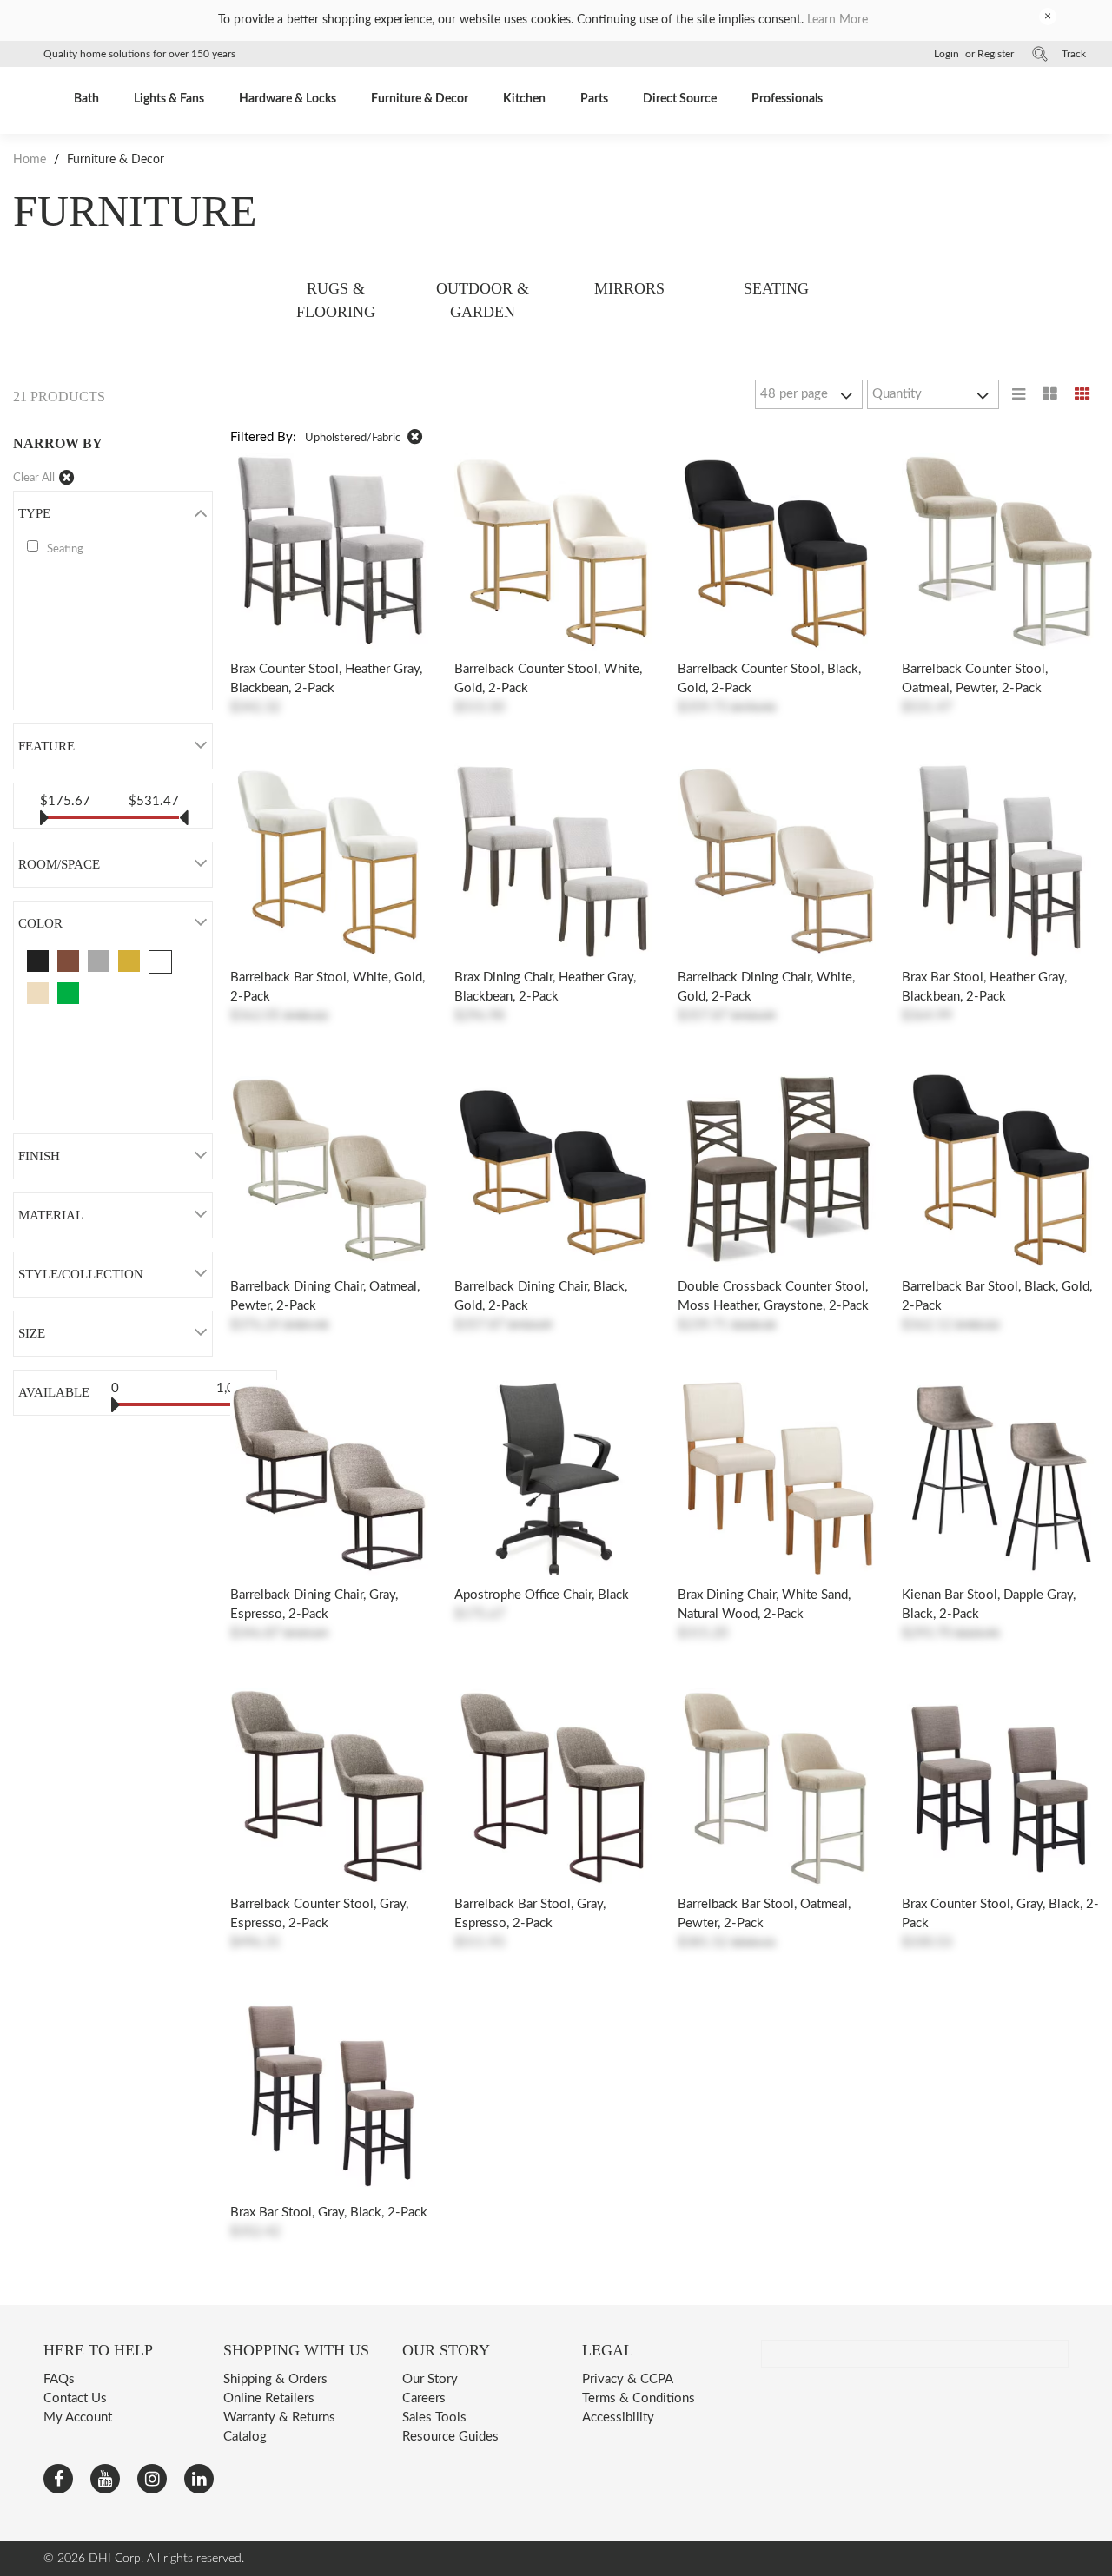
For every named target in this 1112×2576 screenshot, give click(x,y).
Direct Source (680, 99)
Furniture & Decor (420, 99)
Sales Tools (434, 2417)
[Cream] (38, 993)
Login (947, 54)
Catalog (245, 2437)
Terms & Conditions (639, 2398)
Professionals (787, 99)
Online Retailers (269, 2398)
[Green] (68, 993)
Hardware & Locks (288, 99)
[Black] (38, 961)
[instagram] (152, 2479)
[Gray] (99, 961)
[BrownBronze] (68, 961)
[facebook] (58, 2479)
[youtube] (105, 2479)
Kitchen (524, 99)
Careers (424, 2398)
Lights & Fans (169, 99)
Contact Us (75, 2398)
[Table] (1050, 394)
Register (996, 54)
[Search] (1040, 54)
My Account (78, 2417)
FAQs (59, 2379)
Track (1074, 54)
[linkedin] (199, 2479)
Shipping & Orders (275, 2379)
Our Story (430, 2379)
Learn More (837, 20)
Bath (86, 99)
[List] (1019, 394)
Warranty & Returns (279, 2417)
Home (31, 160)
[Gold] (129, 961)
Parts (594, 99)
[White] (160, 962)
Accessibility (618, 2417)
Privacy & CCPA (628, 2379)
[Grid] (1082, 394)
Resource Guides (450, 2437)
